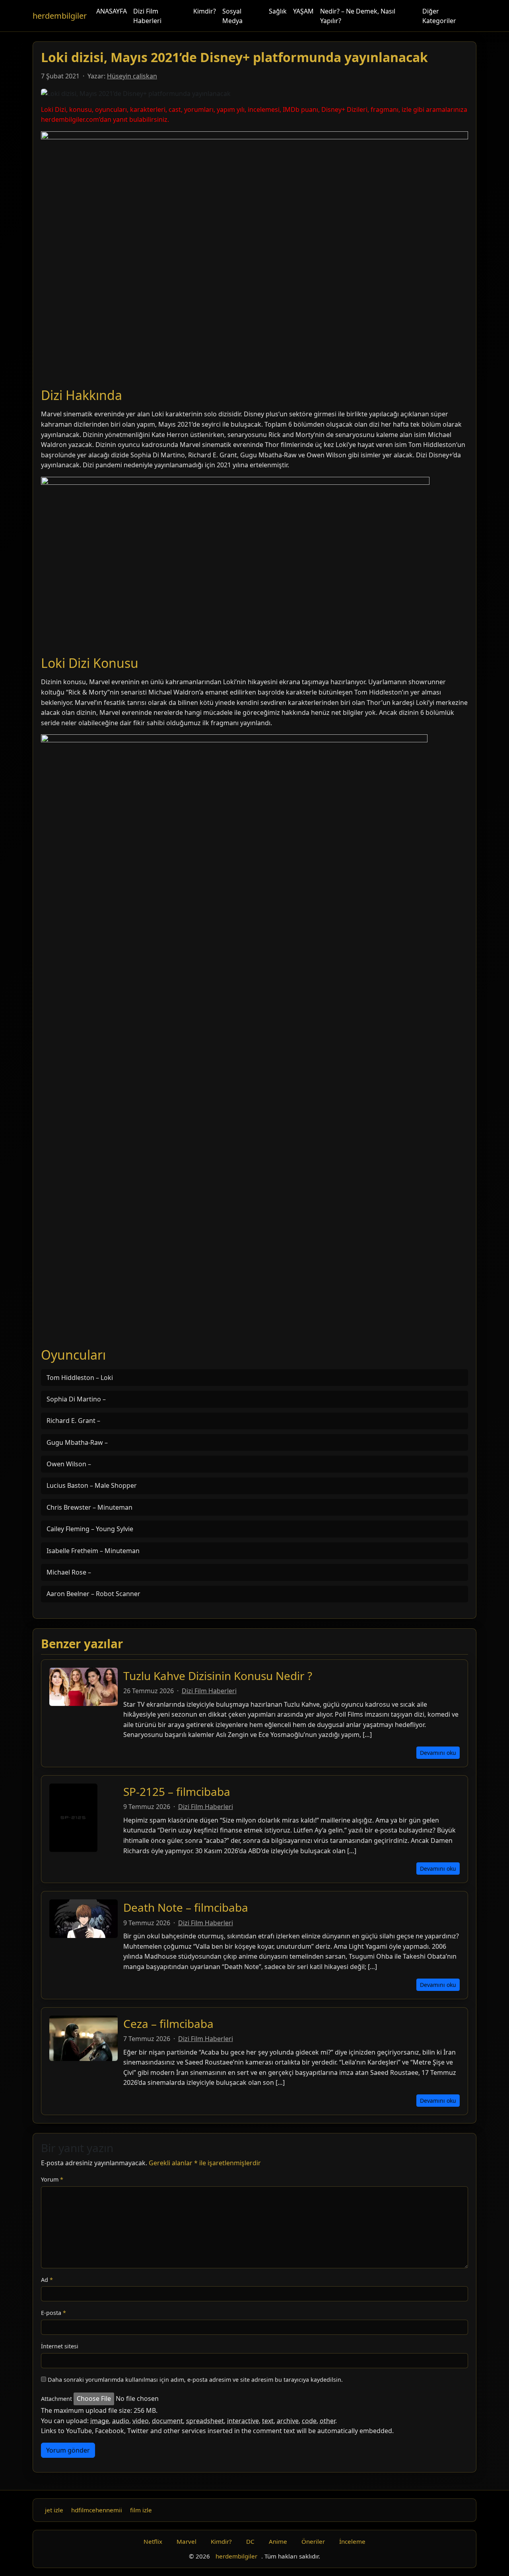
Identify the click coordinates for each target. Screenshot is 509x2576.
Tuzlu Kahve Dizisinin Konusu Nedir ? (218, 1676)
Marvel (187, 2541)
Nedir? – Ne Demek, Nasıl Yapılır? (358, 16)
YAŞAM (303, 11)
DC (250, 2541)
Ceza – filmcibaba (168, 2024)
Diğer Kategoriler (439, 16)
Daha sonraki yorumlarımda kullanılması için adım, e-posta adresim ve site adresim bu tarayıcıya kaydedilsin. (195, 2380)
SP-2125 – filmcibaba (177, 1791)
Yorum (52, 2179)
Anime (278, 2541)
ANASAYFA (112, 11)
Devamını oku (438, 1753)
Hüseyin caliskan (132, 76)
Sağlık (278, 11)
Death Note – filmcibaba (186, 1907)
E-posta (53, 2313)
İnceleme (352, 2541)
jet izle (54, 2510)
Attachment (56, 2399)
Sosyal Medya (232, 16)
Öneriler (313, 2541)
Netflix (153, 2541)
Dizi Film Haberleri (147, 16)
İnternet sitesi (60, 2346)
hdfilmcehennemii (97, 2510)
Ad (47, 2280)
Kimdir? (205, 11)
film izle (141, 2510)
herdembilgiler (60, 16)
